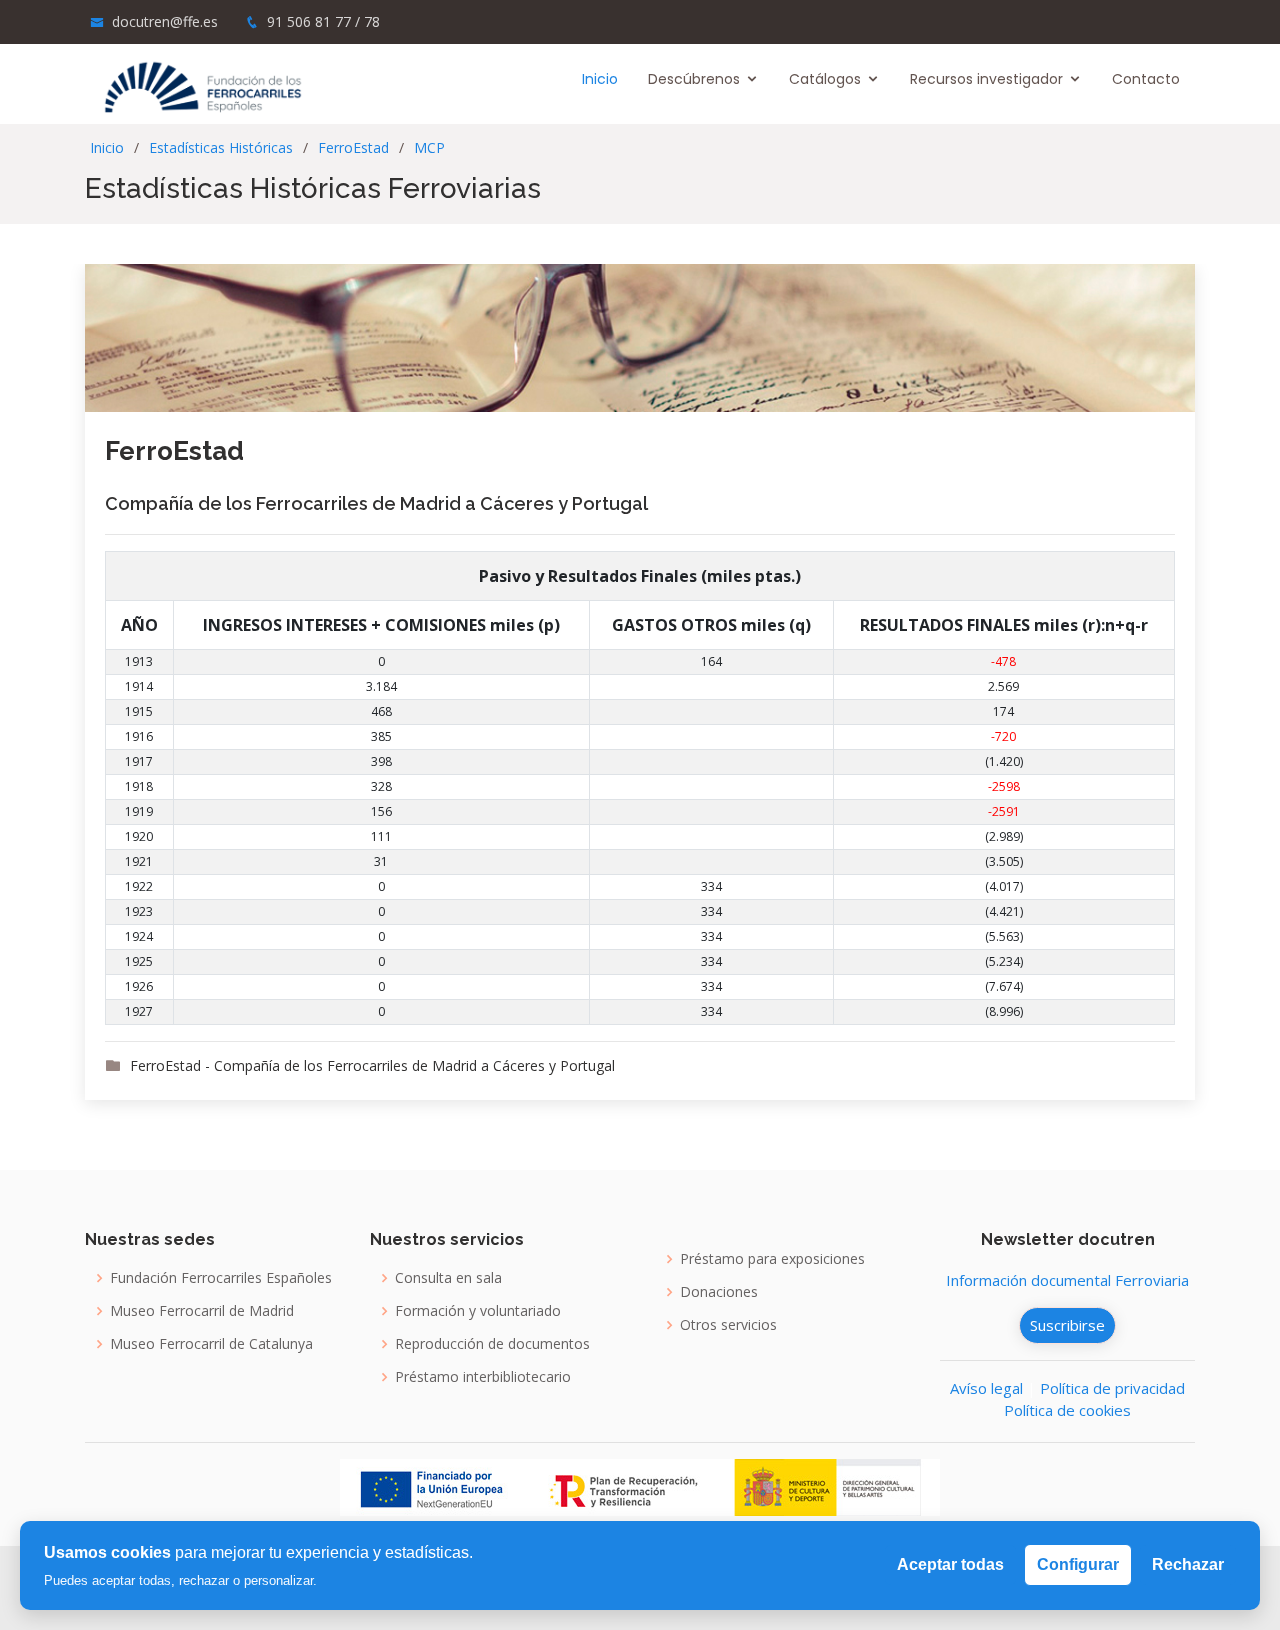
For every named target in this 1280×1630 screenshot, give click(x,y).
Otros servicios (728, 1325)
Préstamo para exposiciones (772, 1259)
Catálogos (825, 79)
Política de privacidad (1112, 1388)
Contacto (1146, 79)
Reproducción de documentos (492, 1344)
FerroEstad (353, 147)
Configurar (1078, 1564)
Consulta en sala (448, 1278)
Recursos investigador (986, 79)
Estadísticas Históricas (221, 147)
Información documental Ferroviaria (1067, 1280)
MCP (429, 147)
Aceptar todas (950, 1564)
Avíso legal (986, 1388)
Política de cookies (1067, 1410)
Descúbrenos (694, 79)
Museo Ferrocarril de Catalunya (211, 1344)
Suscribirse (1067, 1325)
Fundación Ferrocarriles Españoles (221, 1278)
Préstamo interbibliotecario (483, 1377)
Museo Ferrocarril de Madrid (202, 1311)
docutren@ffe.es (165, 21)
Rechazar (1188, 1564)
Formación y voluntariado (478, 1311)
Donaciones (719, 1292)
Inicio (600, 79)
